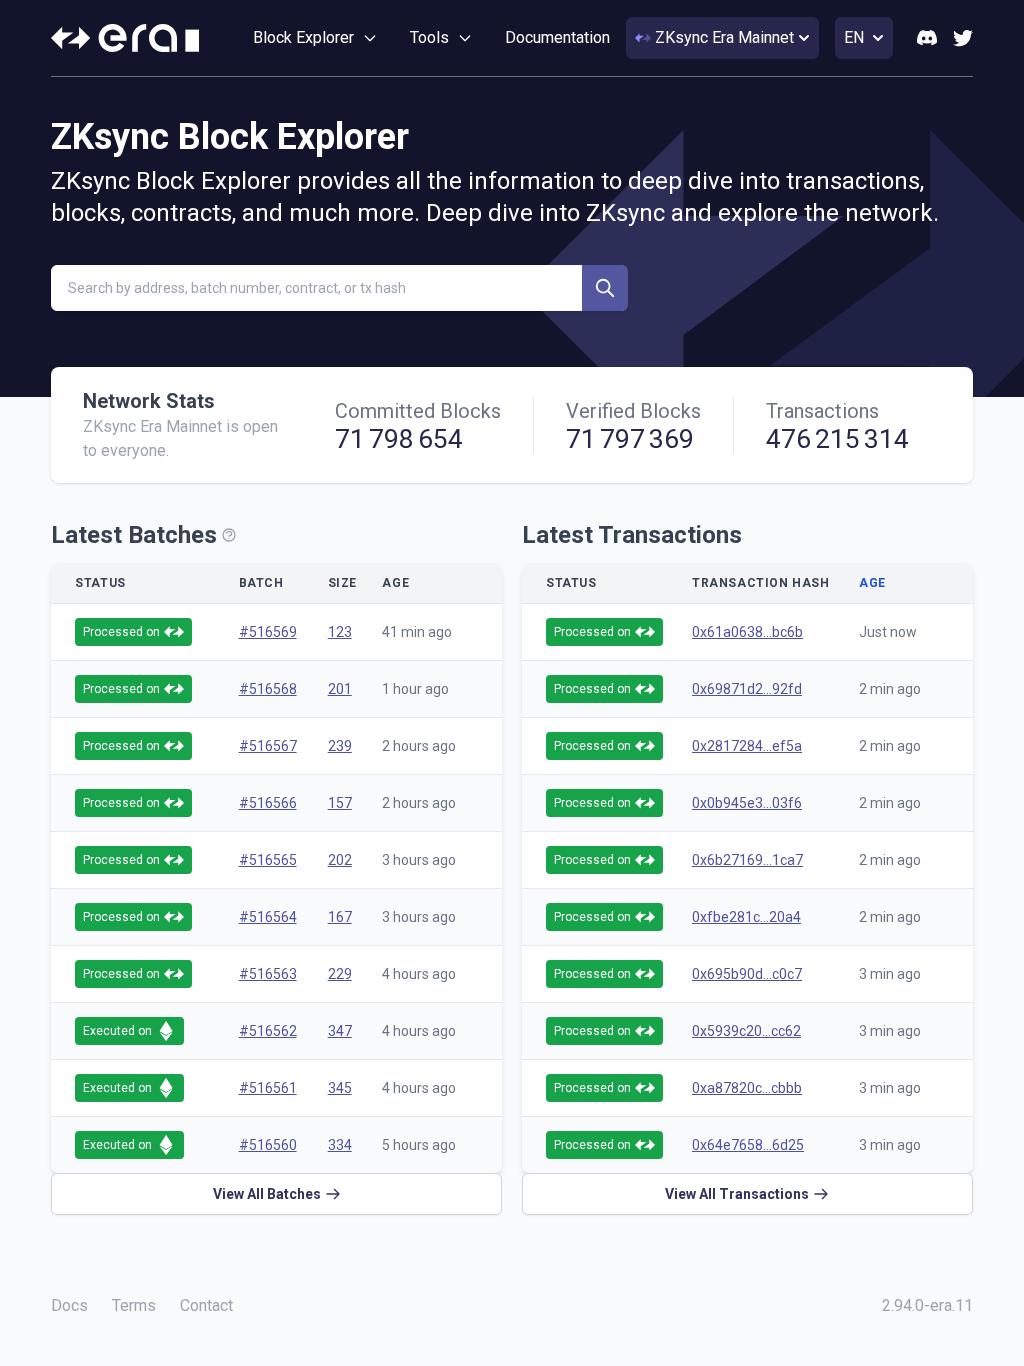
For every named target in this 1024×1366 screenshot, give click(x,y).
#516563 (268, 974)
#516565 (268, 860)
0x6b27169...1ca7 (747, 860)
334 (340, 1145)
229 (340, 974)
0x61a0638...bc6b (747, 632)
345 (340, 1088)
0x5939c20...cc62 (746, 1031)
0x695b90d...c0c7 (747, 974)
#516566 (268, 803)
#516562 (268, 1031)
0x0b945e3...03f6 (747, 803)
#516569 (268, 632)
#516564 (268, 917)
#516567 (268, 746)
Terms (134, 1305)
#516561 (268, 1088)
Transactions (822, 411)
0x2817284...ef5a (747, 746)
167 (340, 917)
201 (340, 689)
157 (340, 803)
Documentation (557, 37)
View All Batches (267, 1194)
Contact (206, 1305)
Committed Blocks (418, 411)
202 (340, 860)
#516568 (268, 689)
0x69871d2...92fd (747, 689)
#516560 (268, 1145)
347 (340, 1031)
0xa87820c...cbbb (747, 1088)
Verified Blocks (633, 411)
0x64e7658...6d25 (748, 1145)
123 (340, 632)
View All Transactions (737, 1194)
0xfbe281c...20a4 (746, 917)
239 (340, 746)
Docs (69, 1305)
